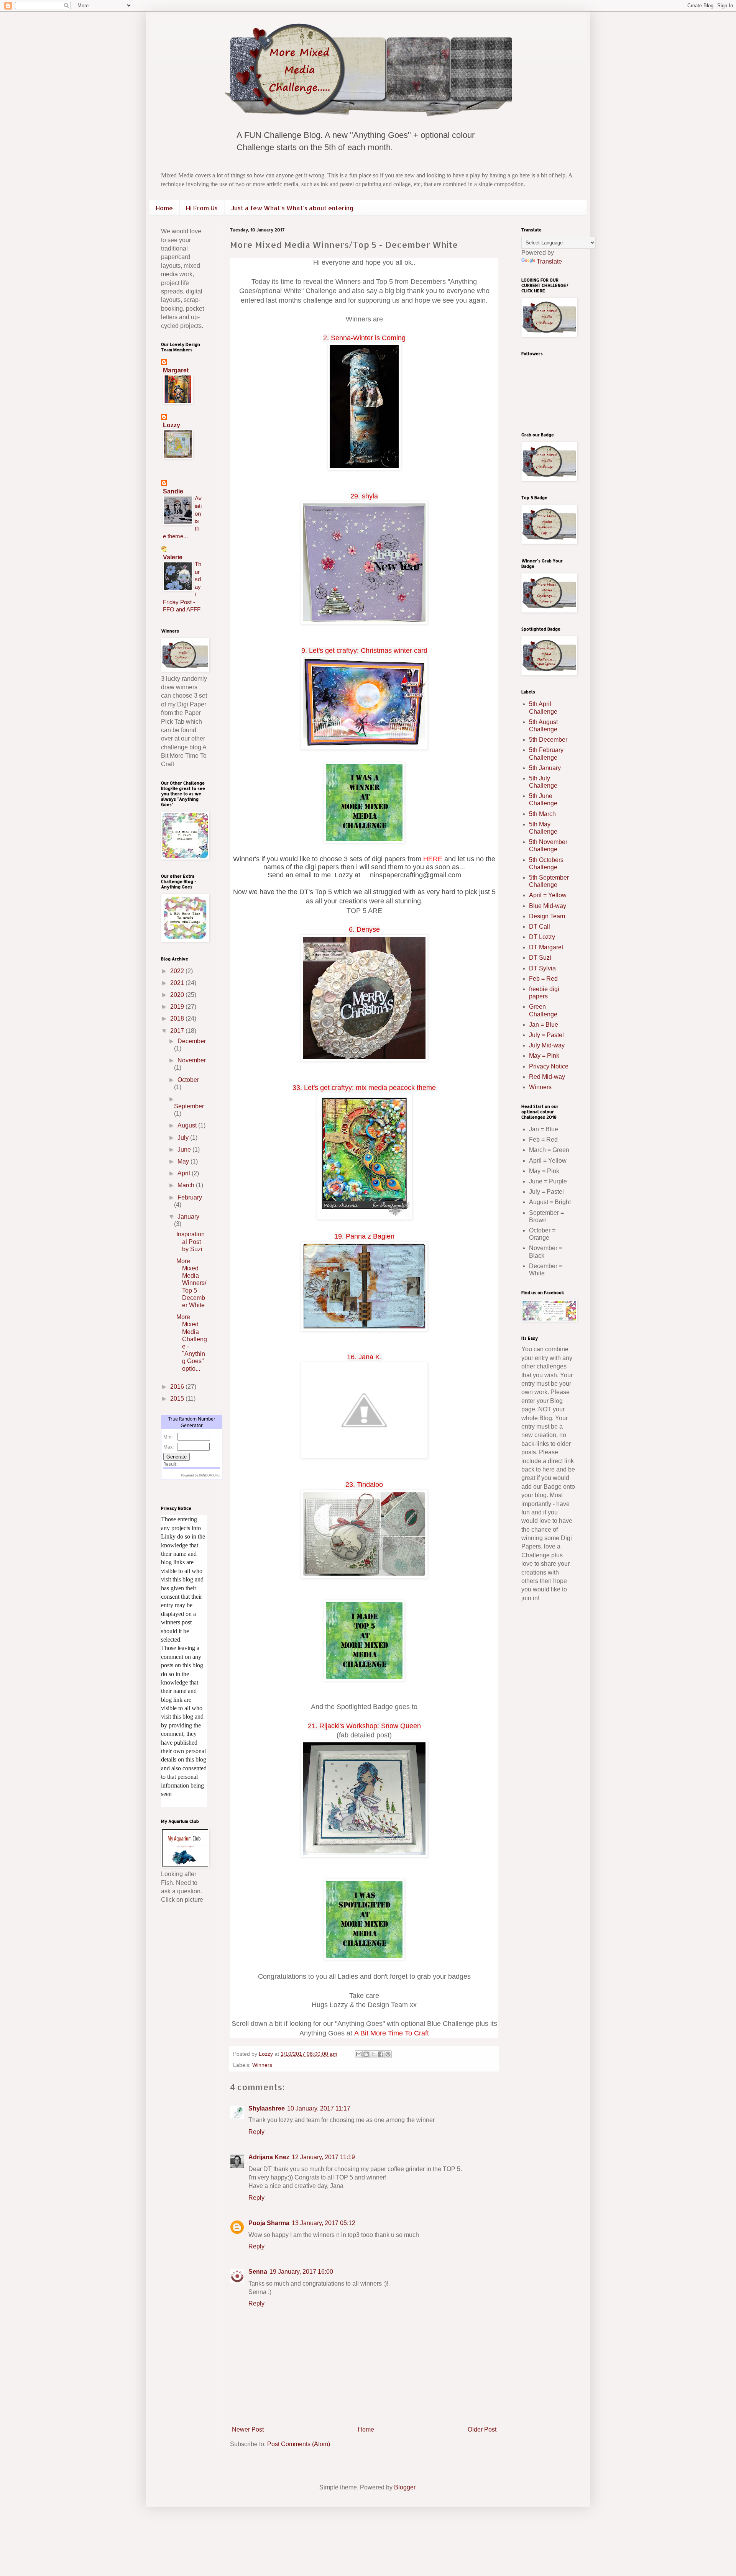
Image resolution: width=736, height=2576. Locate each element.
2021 (178, 983)
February (190, 1197)
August (188, 1125)
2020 (178, 995)
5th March (542, 814)
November (192, 1060)
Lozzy (172, 425)
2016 (178, 1387)
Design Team (547, 916)
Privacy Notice (549, 1066)
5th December (548, 740)
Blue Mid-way (548, 906)
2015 (178, 1399)
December (192, 1041)
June (185, 1150)
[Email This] (359, 2054)
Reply (256, 2132)
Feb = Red (543, 979)
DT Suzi (540, 958)
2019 (178, 1007)
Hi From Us (202, 208)
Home (164, 208)
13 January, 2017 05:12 (324, 2223)
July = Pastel (546, 1035)
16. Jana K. (364, 1357)
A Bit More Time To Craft (392, 2033)
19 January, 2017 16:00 (301, 2272)
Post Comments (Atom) (299, 2444)
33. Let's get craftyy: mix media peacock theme (364, 1088)
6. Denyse (364, 929)
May (184, 1161)
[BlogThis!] (366, 2054)
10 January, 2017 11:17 (319, 2108)
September (189, 1106)
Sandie (173, 491)
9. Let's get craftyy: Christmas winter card (364, 651)
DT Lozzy (542, 937)
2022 (178, 971)
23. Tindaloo (364, 1485)
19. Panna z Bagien (364, 1236)
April (185, 1173)
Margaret (176, 370)
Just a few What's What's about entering (292, 208)
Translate (549, 261)
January (188, 1217)
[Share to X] (373, 2054)
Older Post (482, 2429)
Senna (258, 2272)
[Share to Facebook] (381, 2054)
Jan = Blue (544, 1025)
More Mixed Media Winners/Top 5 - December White (191, 1283)
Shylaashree (267, 2108)
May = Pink (544, 1056)
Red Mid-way (547, 1077)
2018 (178, 1018)
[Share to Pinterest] (388, 2054)
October (188, 1080)
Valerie (173, 557)
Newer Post (248, 2429)
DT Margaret (546, 947)
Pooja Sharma (269, 2223)
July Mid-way (547, 1045)
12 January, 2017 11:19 (323, 2157)
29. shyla (364, 496)
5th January (545, 768)
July (184, 1138)
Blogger (405, 2487)
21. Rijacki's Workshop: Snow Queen (364, 1726)
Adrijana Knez (269, 2157)
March (187, 1185)
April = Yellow (548, 895)
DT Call (540, 927)
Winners (262, 2065)
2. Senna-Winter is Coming (364, 338)
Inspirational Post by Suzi (191, 1241)
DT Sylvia (542, 968)
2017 (178, 1031)
